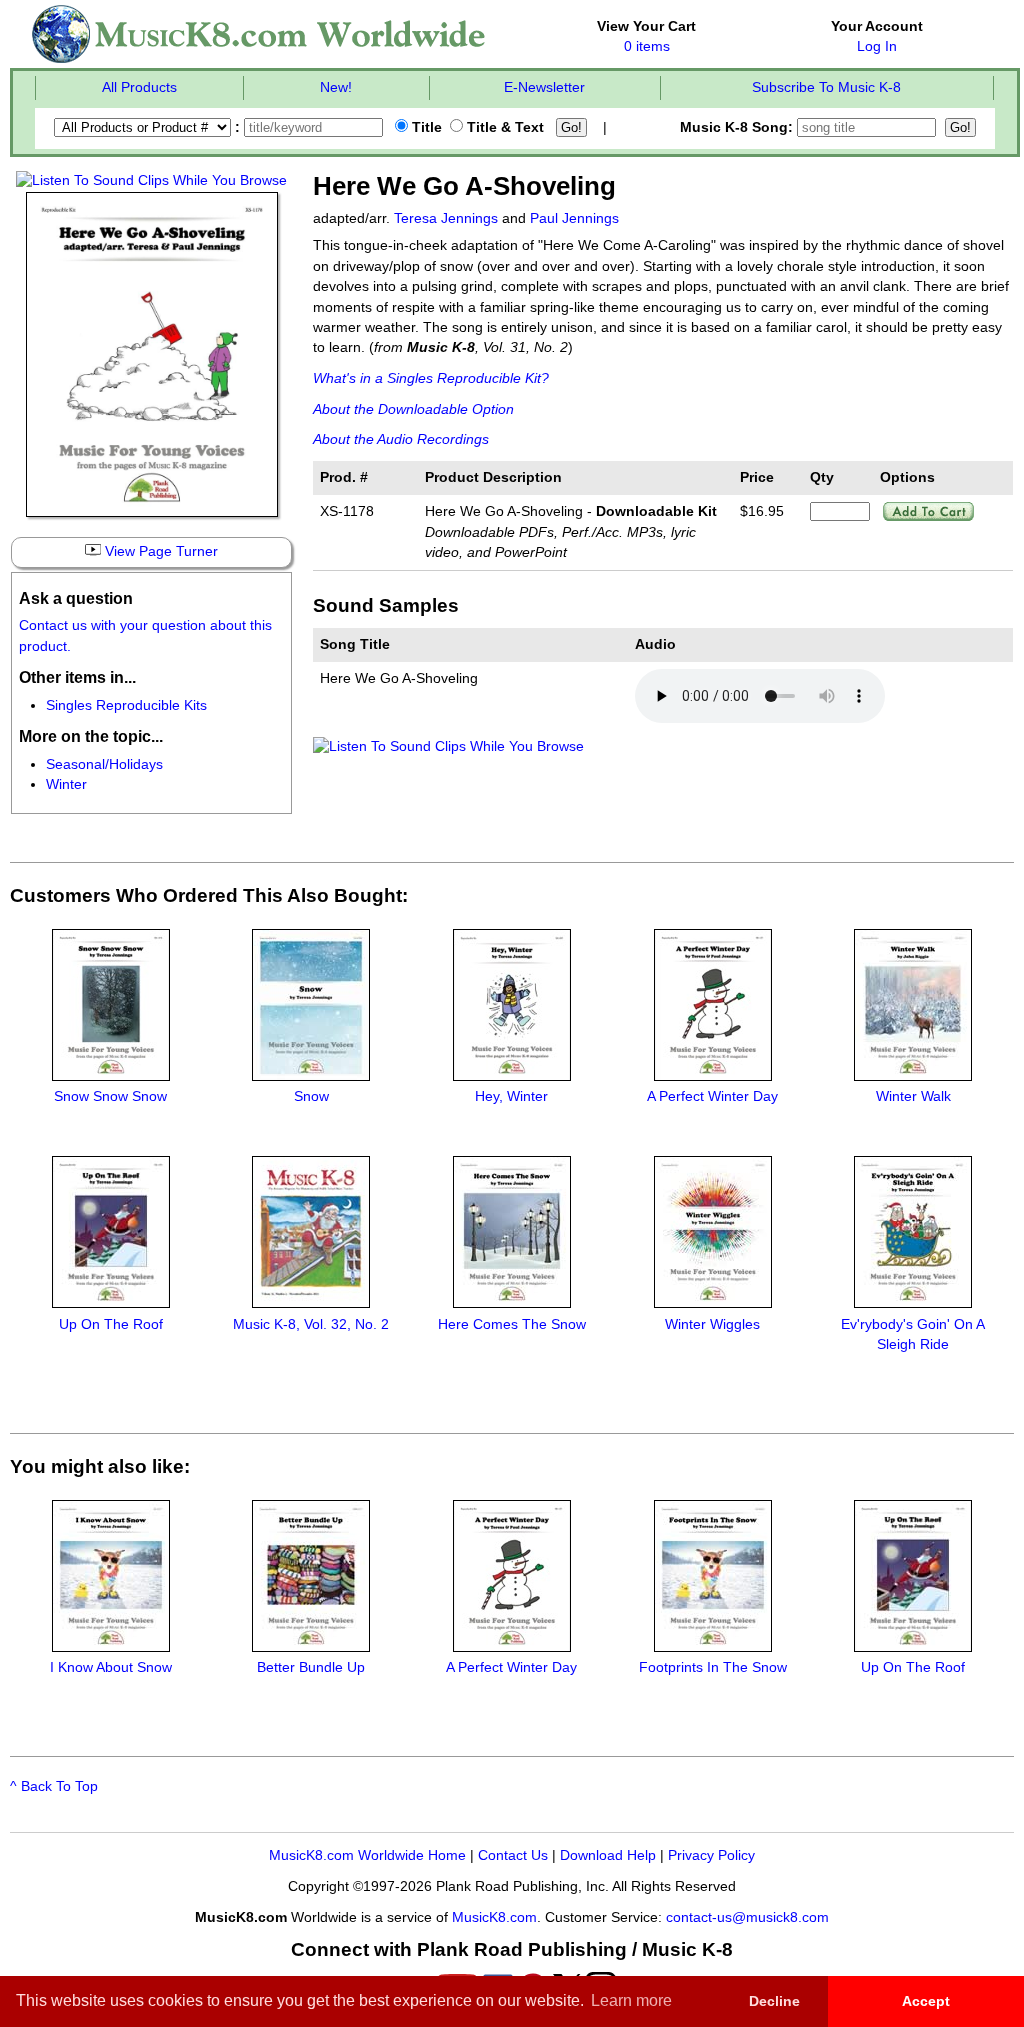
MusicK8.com (494, 1917)
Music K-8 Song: (738, 127)
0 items (647, 46)
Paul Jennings (574, 218)
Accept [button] (926, 2001)
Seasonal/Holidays (104, 764)
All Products (139, 87)
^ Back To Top (54, 1786)
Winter (66, 784)
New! (336, 87)
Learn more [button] (631, 2000)
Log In (877, 46)
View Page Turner (159, 551)
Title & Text (503, 127)
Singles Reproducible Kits (126, 705)
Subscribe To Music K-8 (826, 87)
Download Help (608, 1855)
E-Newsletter (544, 87)
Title (425, 127)
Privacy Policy (711, 1855)
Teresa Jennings (446, 218)
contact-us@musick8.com (747, 1917)
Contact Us (513, 1855)
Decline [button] (774, 2001)
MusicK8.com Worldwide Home (367, 1855)
